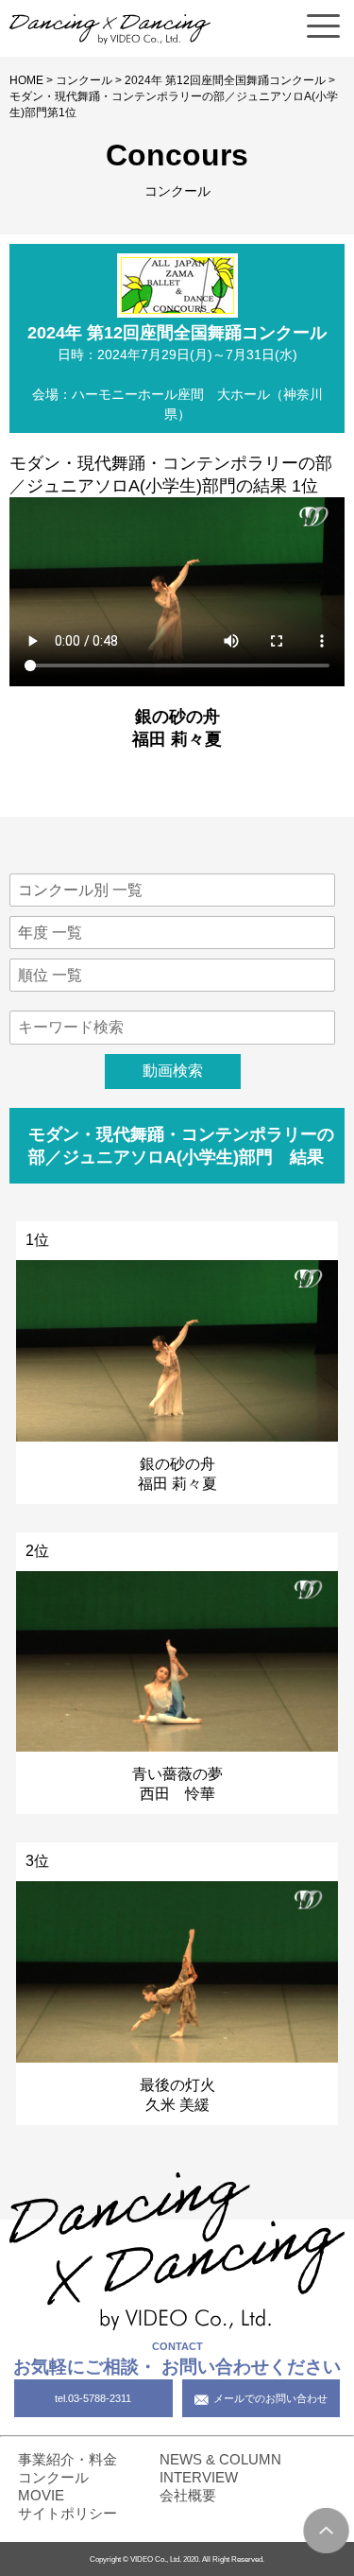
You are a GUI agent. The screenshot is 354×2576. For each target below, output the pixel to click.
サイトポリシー (67, 2513)
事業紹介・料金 (67, 2459)
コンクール (84, 80)
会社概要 (188, 2495)
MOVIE (41, 2495)
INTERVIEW (199, 2477)
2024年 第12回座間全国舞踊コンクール (225, 80)
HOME (26, 80)
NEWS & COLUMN (220, 2459)
